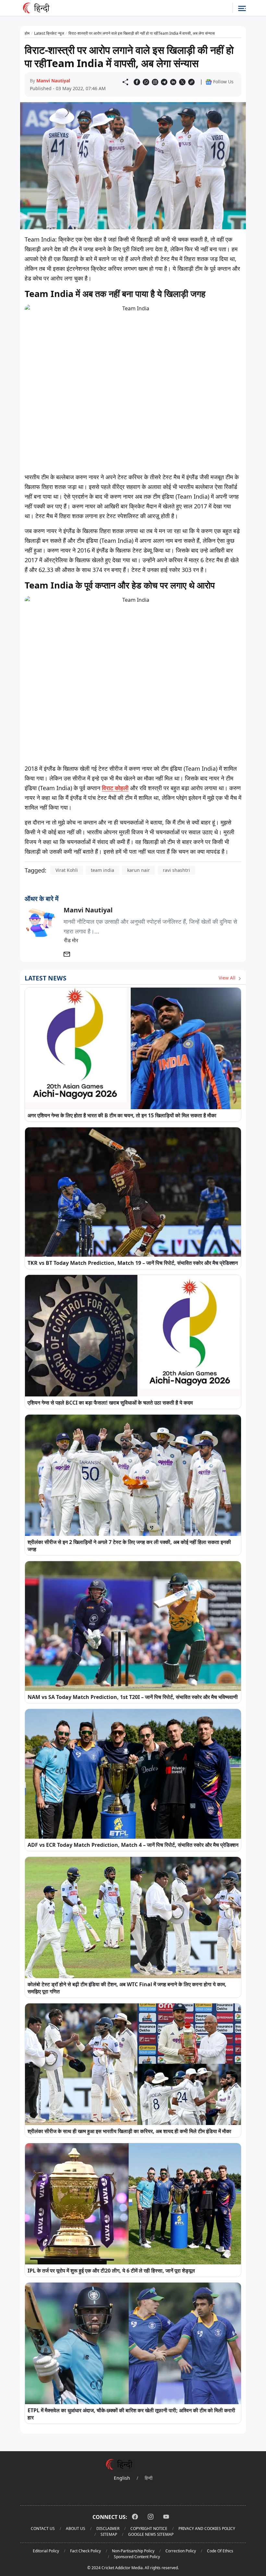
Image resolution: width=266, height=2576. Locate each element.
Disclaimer (108, 2529)
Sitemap (109, 2534)
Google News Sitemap (151, 2534)
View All (228, 978)
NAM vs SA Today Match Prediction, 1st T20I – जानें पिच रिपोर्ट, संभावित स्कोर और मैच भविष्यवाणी (133, 1697)
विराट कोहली (115, 788)
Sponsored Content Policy (137, 2557)
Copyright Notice (149, 2529)
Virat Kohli (67, 870)
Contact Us (43, 2529)
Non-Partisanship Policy (133, 2551)
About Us (76, 2529)
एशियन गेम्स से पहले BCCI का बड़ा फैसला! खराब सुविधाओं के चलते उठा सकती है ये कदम (110, 1403)
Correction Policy (181, 2551)
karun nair (139, 870)
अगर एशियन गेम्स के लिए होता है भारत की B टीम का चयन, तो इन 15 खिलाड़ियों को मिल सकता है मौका (122, 1115)
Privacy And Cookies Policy (207, 2529)
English (122, 2478)
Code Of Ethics (220, 2551)
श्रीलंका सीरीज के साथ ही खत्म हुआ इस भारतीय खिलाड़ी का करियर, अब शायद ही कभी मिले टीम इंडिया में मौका (129, 2131)
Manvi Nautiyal (53, 81)
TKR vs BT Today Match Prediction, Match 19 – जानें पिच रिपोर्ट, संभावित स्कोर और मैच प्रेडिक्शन (133, 1263)
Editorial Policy (46, 2551)
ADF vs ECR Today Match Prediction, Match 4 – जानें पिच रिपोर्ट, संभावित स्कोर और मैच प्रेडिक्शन (133, 1845)
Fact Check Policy (85, 2551)
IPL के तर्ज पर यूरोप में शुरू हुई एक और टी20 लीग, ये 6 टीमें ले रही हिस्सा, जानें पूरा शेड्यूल (111, 2271)
